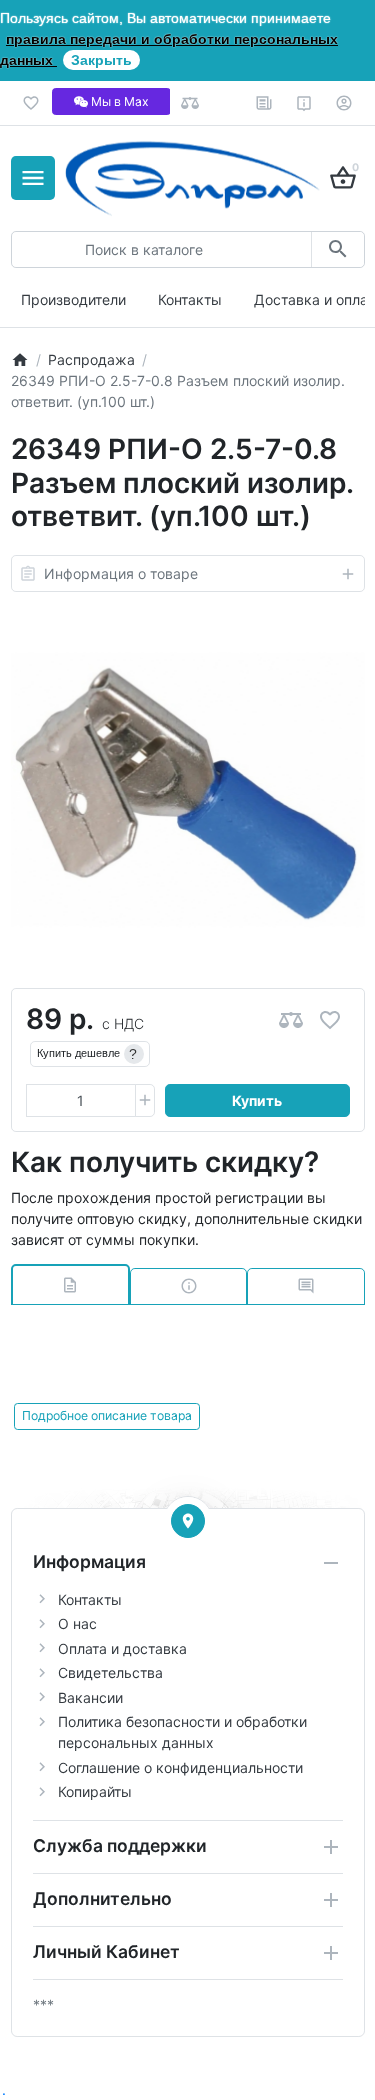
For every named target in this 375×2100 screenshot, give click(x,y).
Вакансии (90, 1697)
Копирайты (95, 1791)
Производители (73, 299)
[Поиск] (337, 249)
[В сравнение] (291, 1019)
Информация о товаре (121, 573)
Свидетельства (110, 1672)
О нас (77, 1623)
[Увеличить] (145, 1101)
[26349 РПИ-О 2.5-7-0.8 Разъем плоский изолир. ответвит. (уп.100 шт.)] (188, 790)
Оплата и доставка (122, 1648)
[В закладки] (330, 1019)
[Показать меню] (33, 178)
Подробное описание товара (107, 1415)
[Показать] (188, 1521)
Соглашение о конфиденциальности (180, 1767)
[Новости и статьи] (264, 103)
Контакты (190, 299)
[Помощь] (304, 103)
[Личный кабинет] (344, 103)
